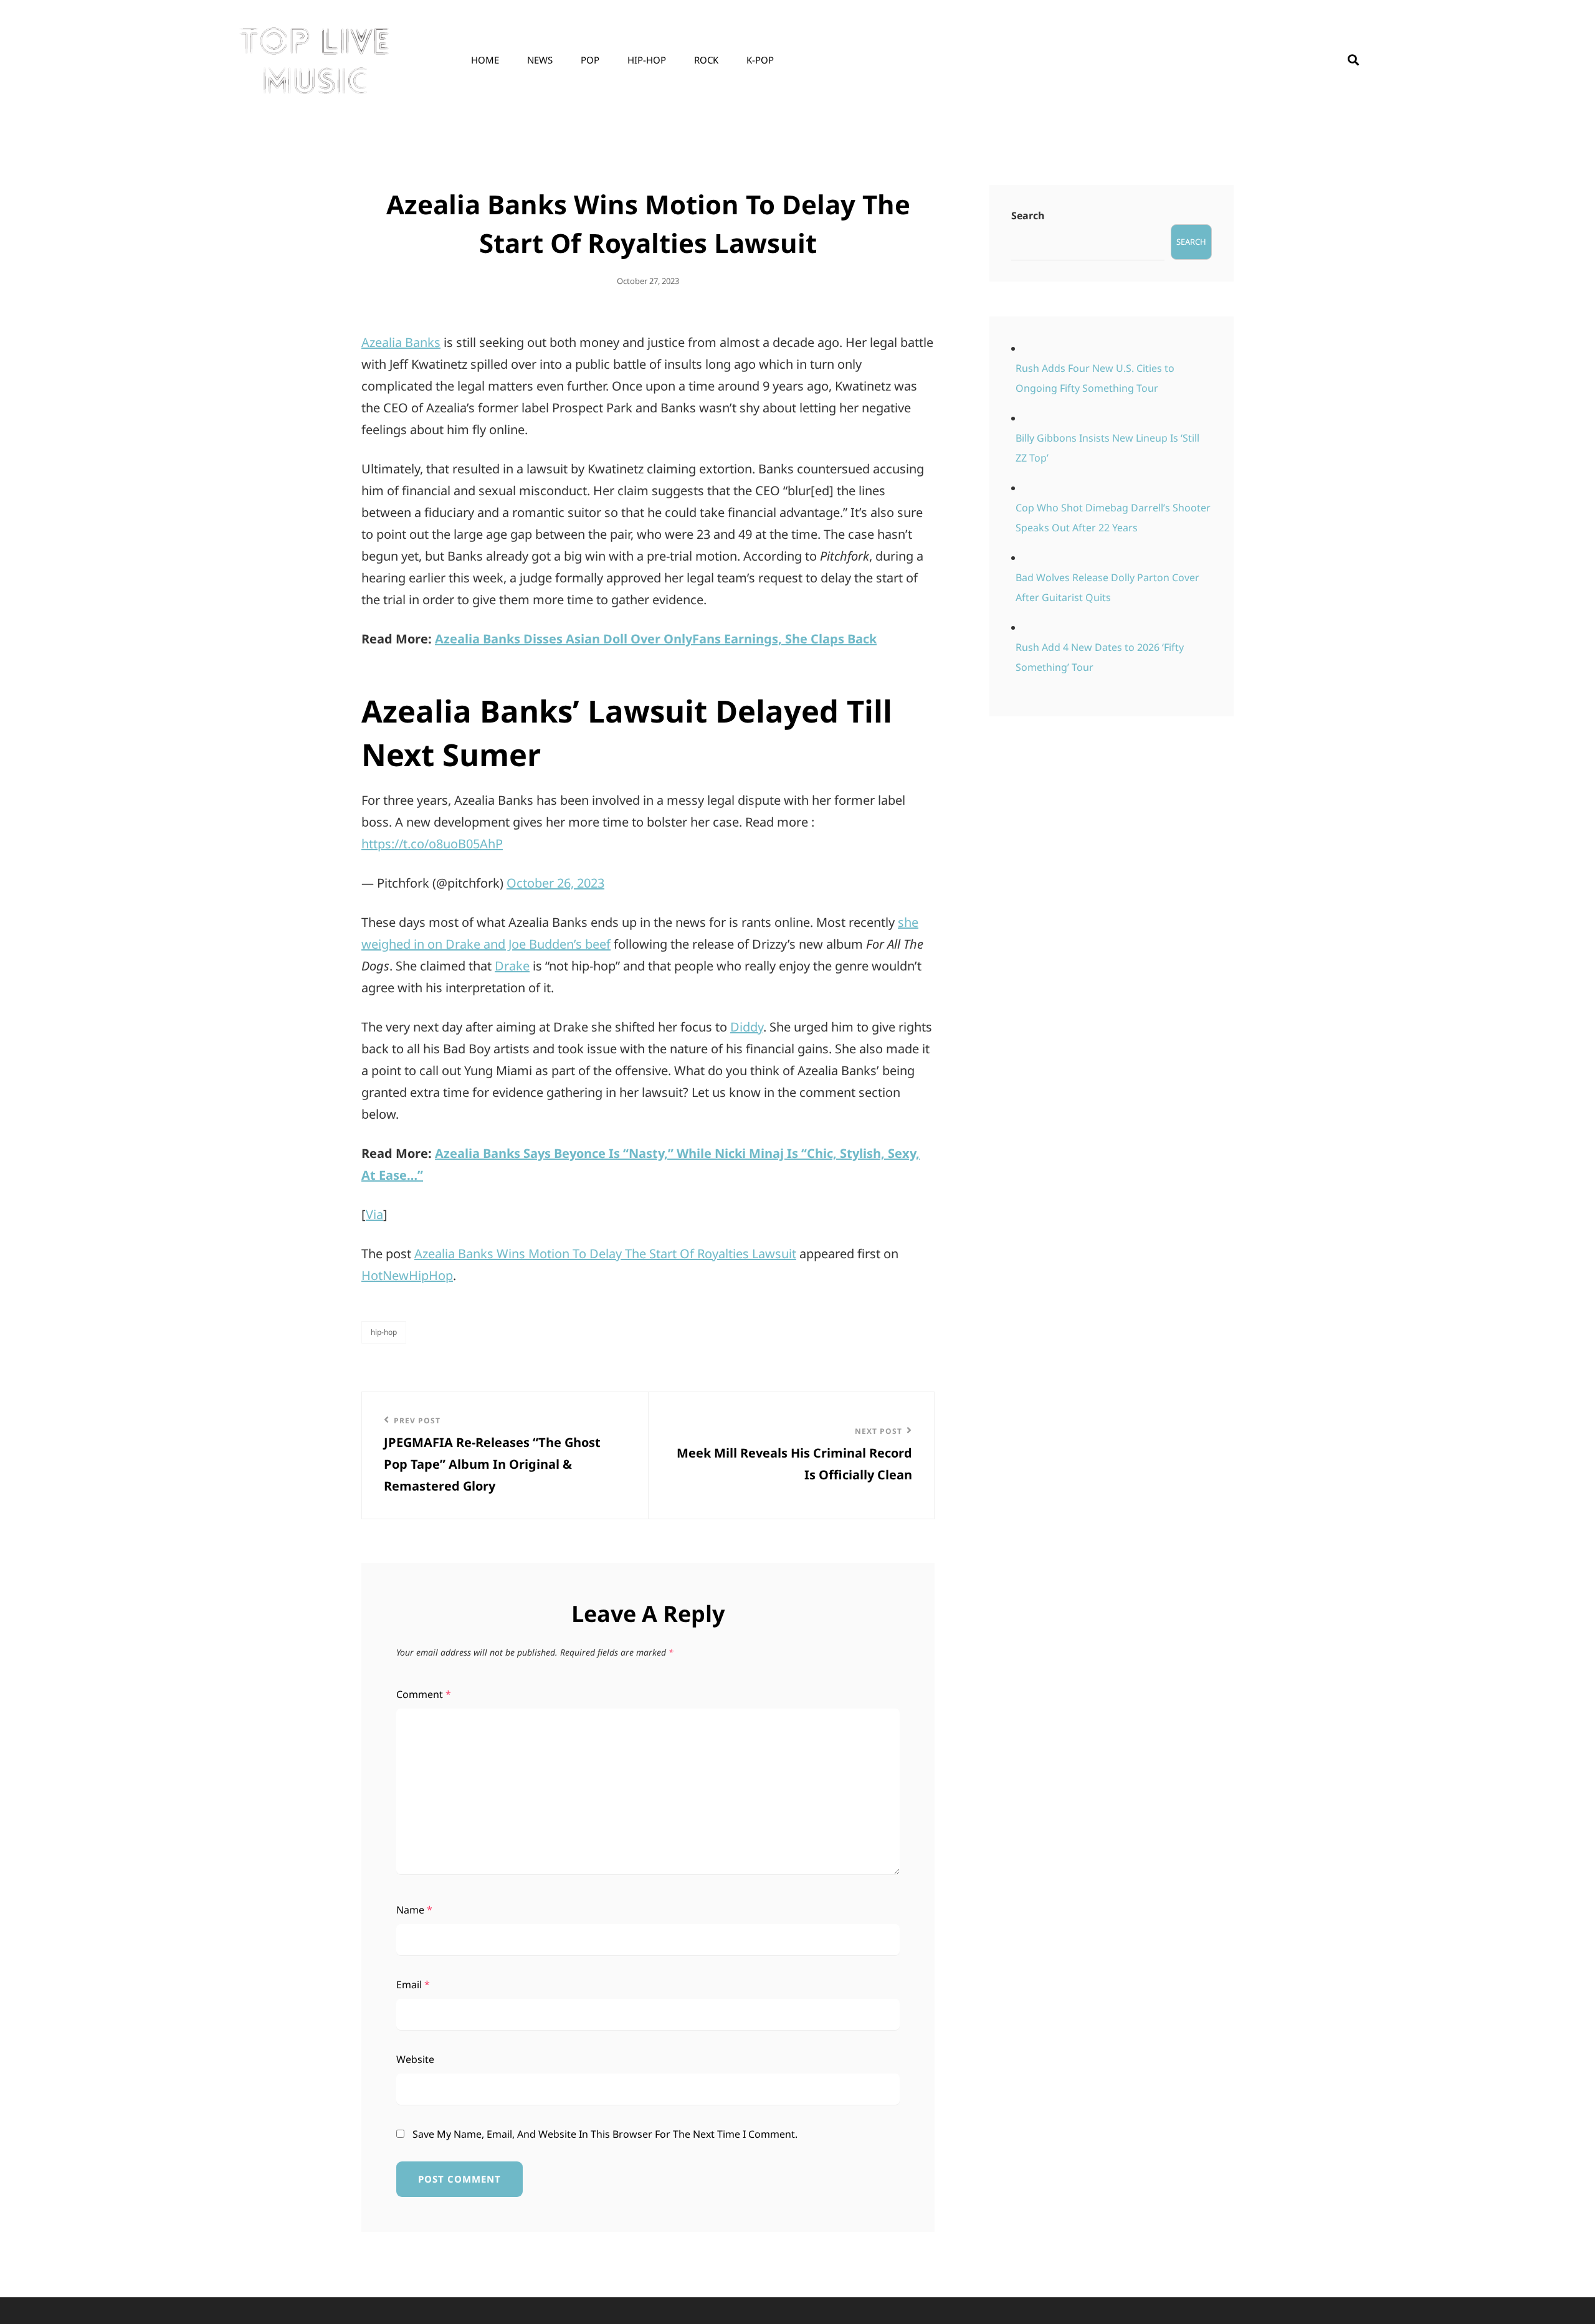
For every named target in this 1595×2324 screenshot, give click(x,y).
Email (413, 1985)
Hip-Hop (647, 60)
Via (374, 1214)
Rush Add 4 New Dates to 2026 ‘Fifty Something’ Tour (1100, 657)
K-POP (760, 60)
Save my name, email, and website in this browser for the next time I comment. (605, 2134)
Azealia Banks (401, 342)
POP (590, 60)
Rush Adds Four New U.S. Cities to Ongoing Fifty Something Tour (1095, 378)
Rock (706, 60)
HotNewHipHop (407, 1275)
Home (485, 60)
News (540, 60)
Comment (424, 1694)
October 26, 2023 (555, 883)
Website (415, 2059)
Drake (512, 966)
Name (414, 1910)
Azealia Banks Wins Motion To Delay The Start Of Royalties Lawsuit (605, 1254)
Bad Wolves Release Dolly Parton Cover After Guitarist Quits (1107, 587)
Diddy (747, 1027)
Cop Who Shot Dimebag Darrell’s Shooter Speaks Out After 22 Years (1113, 518)
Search (1028, 216)
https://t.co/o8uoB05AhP (432, 844)
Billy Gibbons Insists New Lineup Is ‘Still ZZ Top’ (1107, 448)
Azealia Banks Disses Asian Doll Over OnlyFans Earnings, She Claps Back (656, 639)
